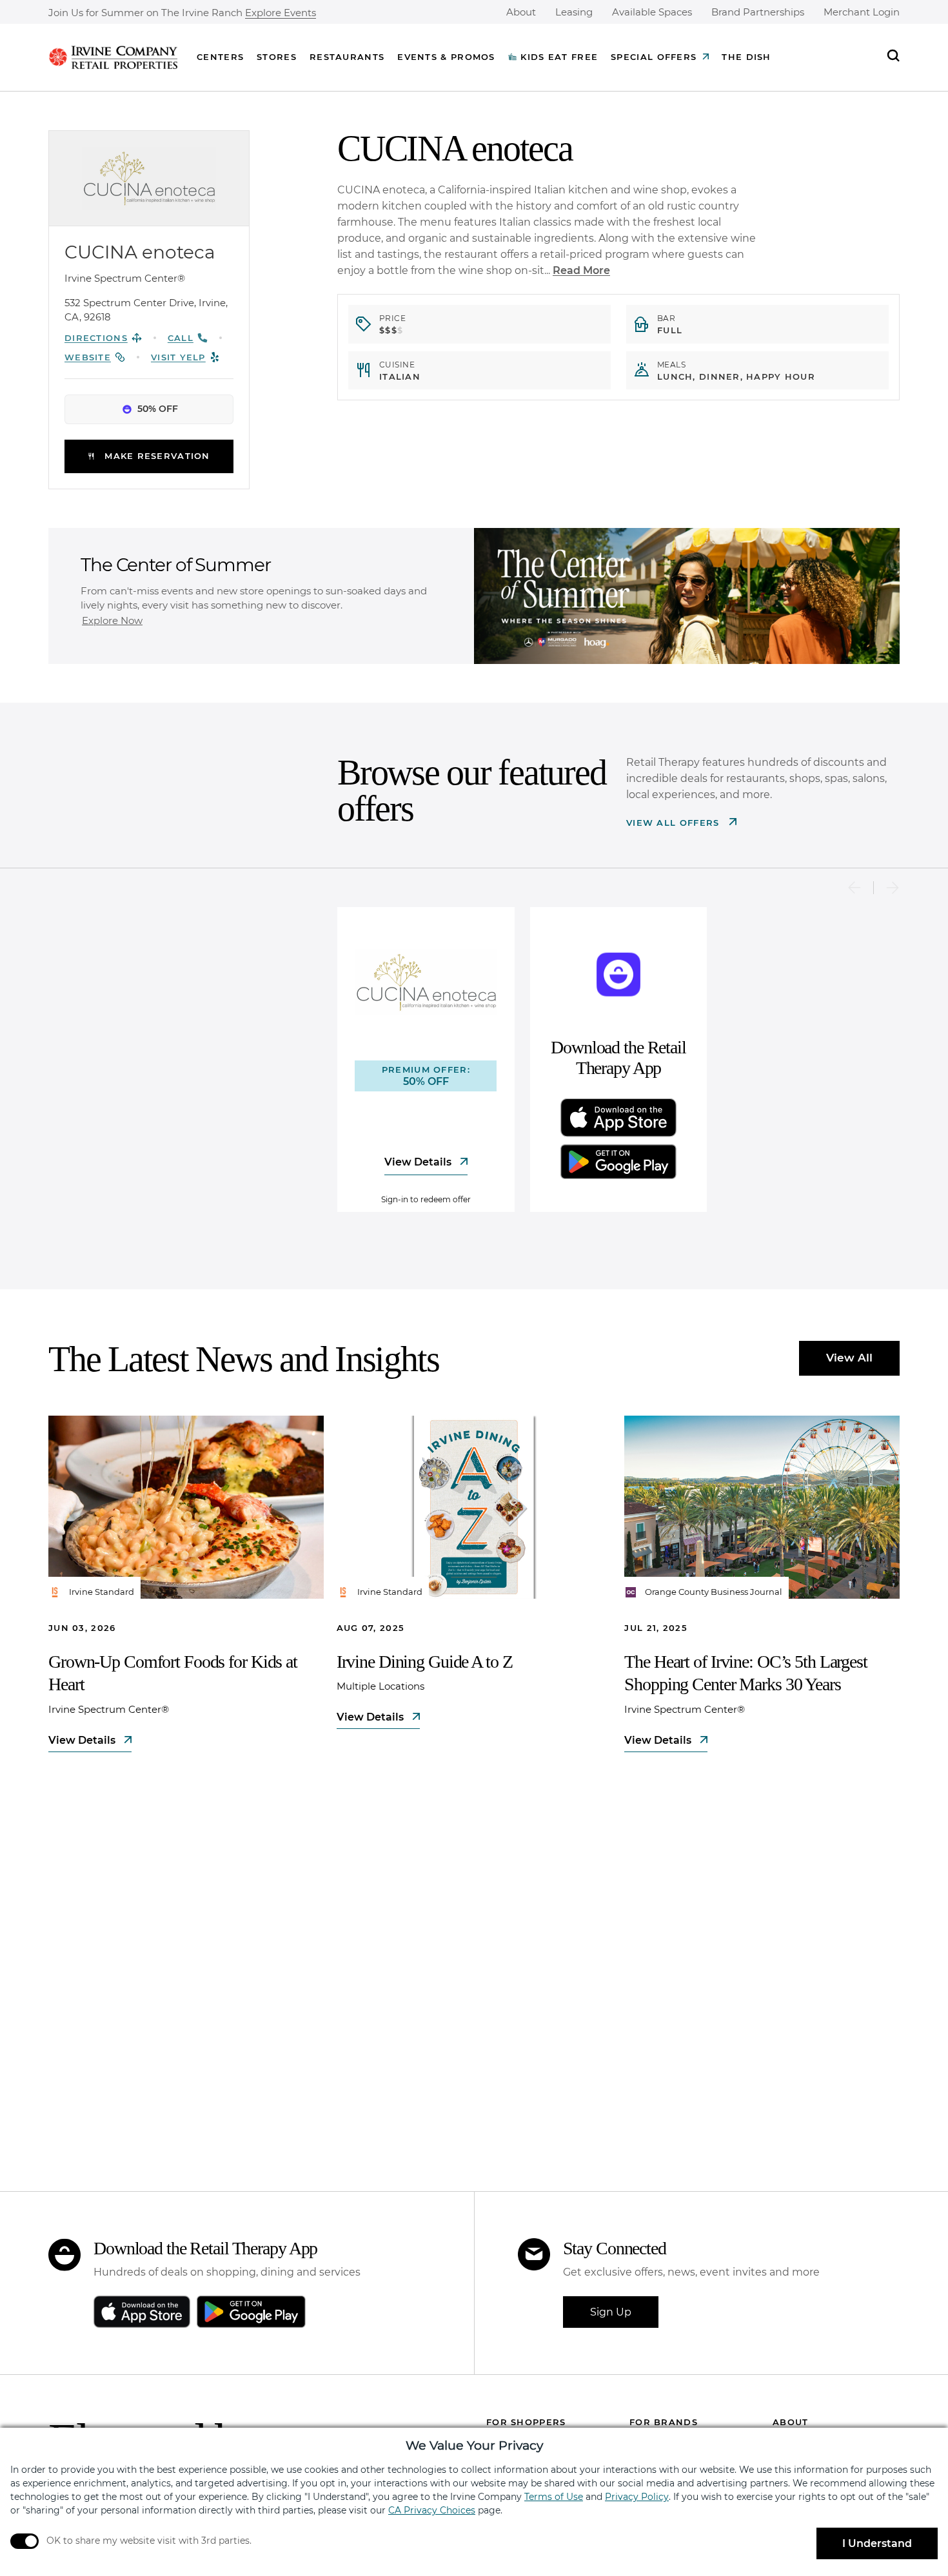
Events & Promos (446, 57)
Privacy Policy (637, 2497)
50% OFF (158, 409)
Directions (96, 338)
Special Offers (654, 57)
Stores (277, 57)
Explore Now (112, 620)
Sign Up (611, 2312)
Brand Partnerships (758, 12)
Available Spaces (652, 12)
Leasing (574, 12)
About (521, 12)
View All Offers (675, 823)
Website (88, 357)
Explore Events (281, 13)
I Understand (877, 2543)
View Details (419, 1162)
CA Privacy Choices (432, 2510)
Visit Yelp (178, 357)
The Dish (746, 57)
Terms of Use (554, 2497)
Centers (220, 57)
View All (849, 1358)
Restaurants (347, 57)
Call (181, 338)
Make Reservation (157, 456)
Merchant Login (862, 12)
